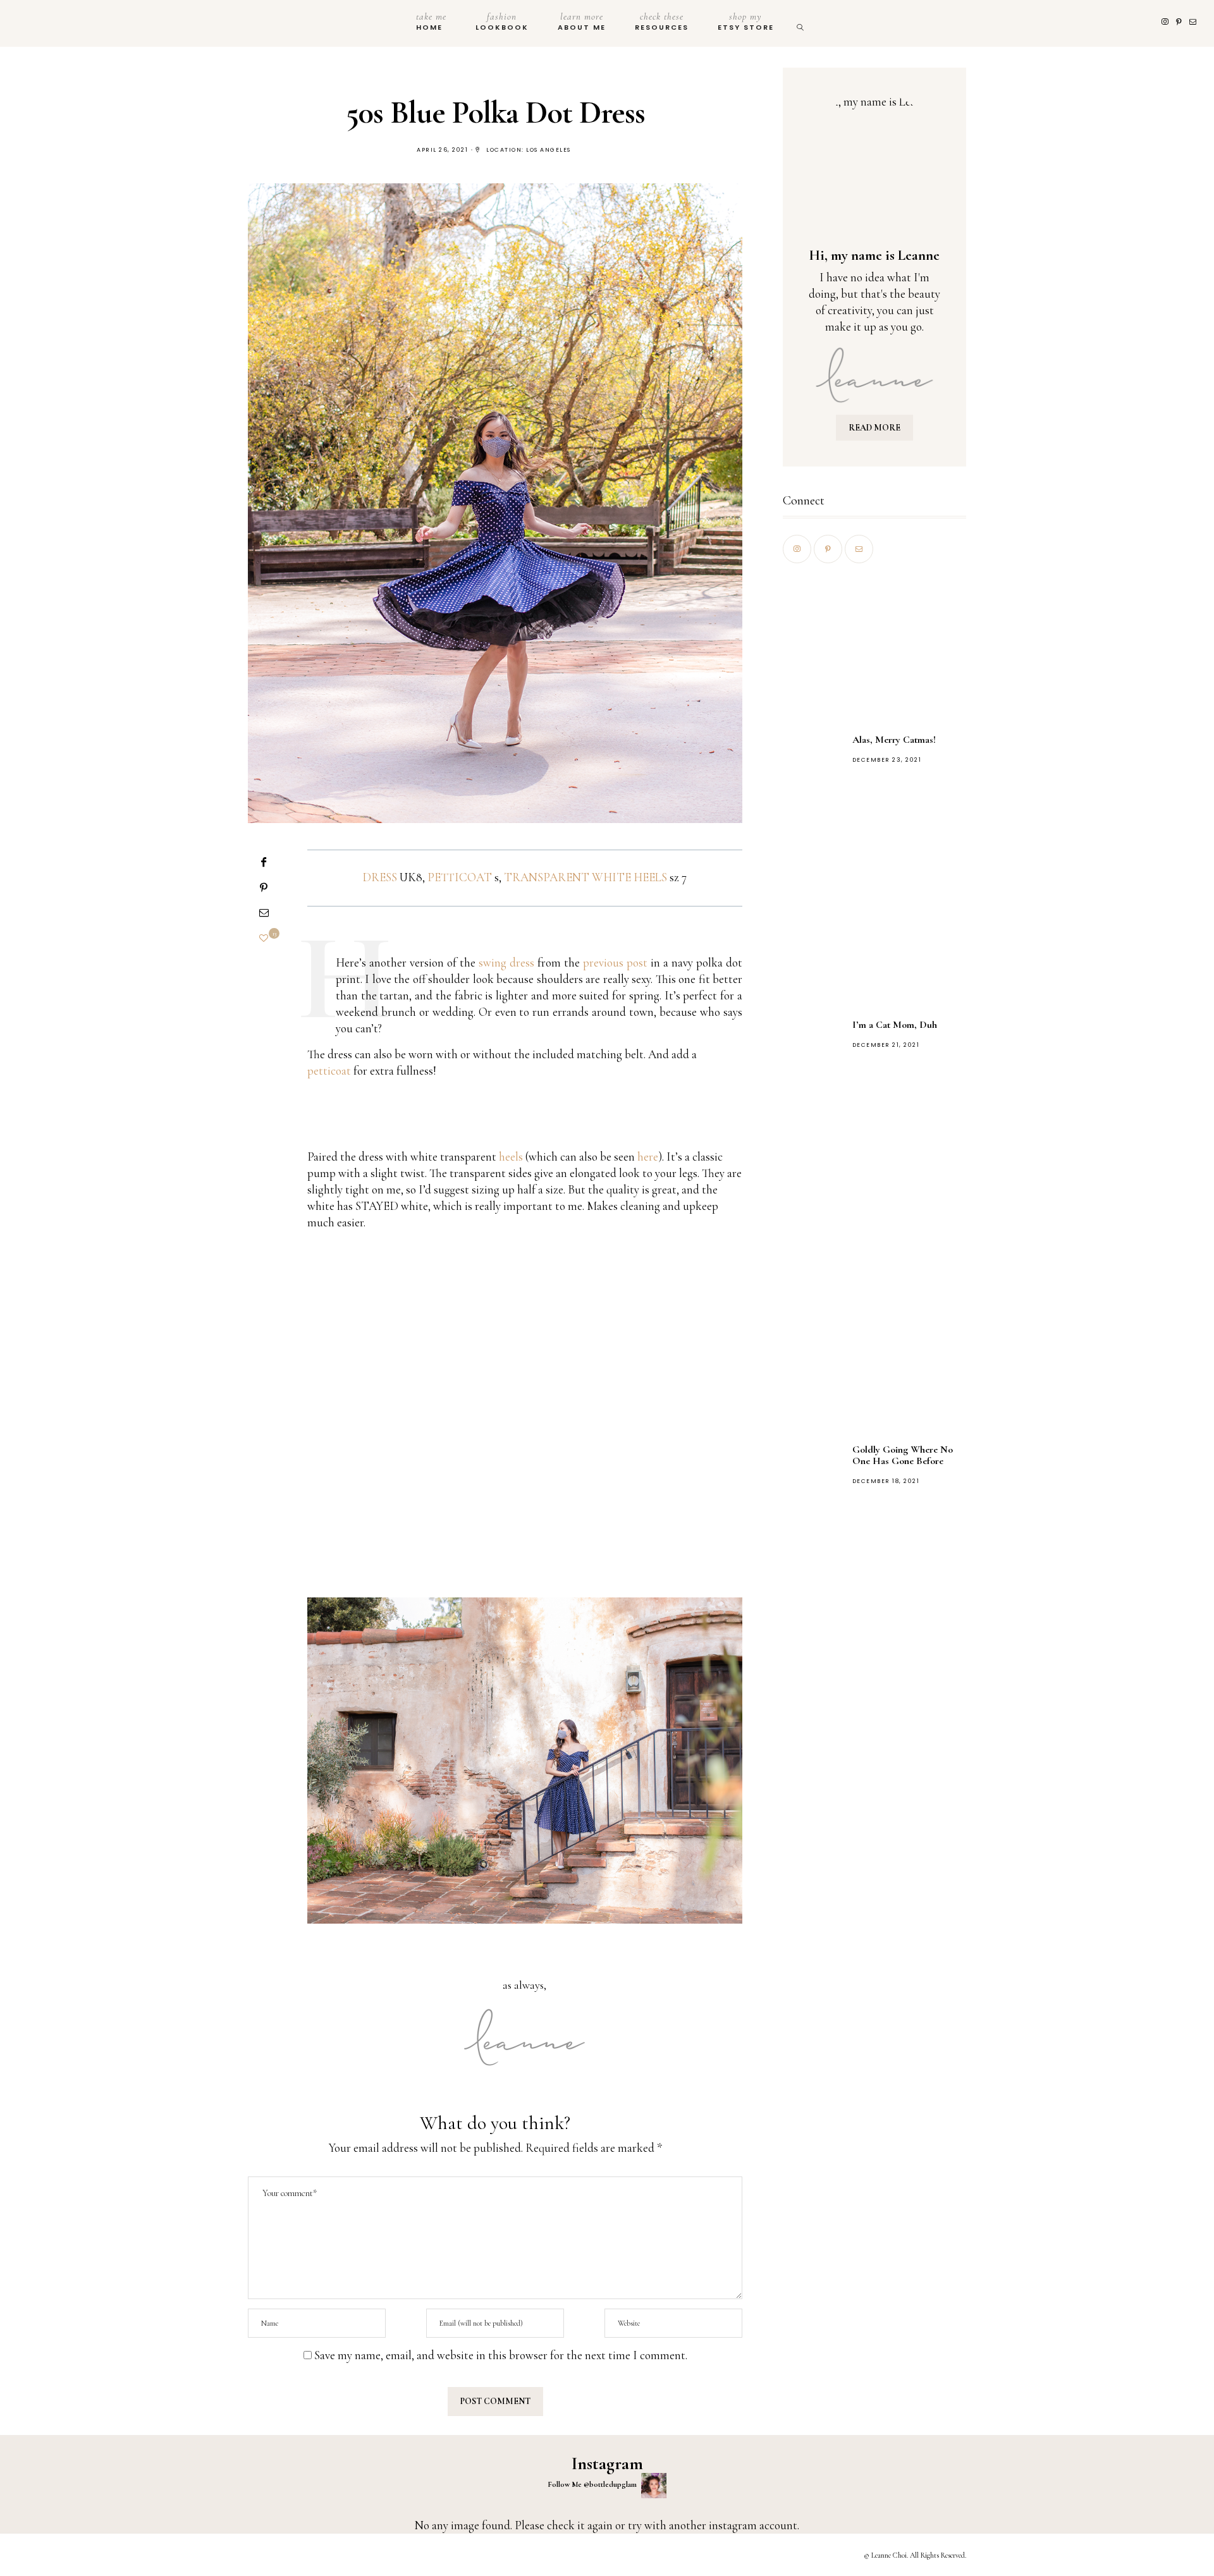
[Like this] (264, 938)
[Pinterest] (1180, 22)
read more (874, 428)
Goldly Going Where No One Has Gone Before (903, 1455)
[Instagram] (1166, 22)
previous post (615, 962)
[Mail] (1194, 22)
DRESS (380, 877)
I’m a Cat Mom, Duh (895, 1025)
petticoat (329, 1071)
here (648, 1157)
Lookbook (502, 21)
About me (582, 21)
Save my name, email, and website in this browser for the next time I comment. (501, 2355)
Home (431, 21)
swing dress (506, 962)
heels (511, 1157)
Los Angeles (549, 150)
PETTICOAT (460, 877)
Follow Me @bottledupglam (593, 2484)
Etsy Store (746, 21)
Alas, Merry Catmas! (894, 740)
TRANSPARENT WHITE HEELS (586, 877)
